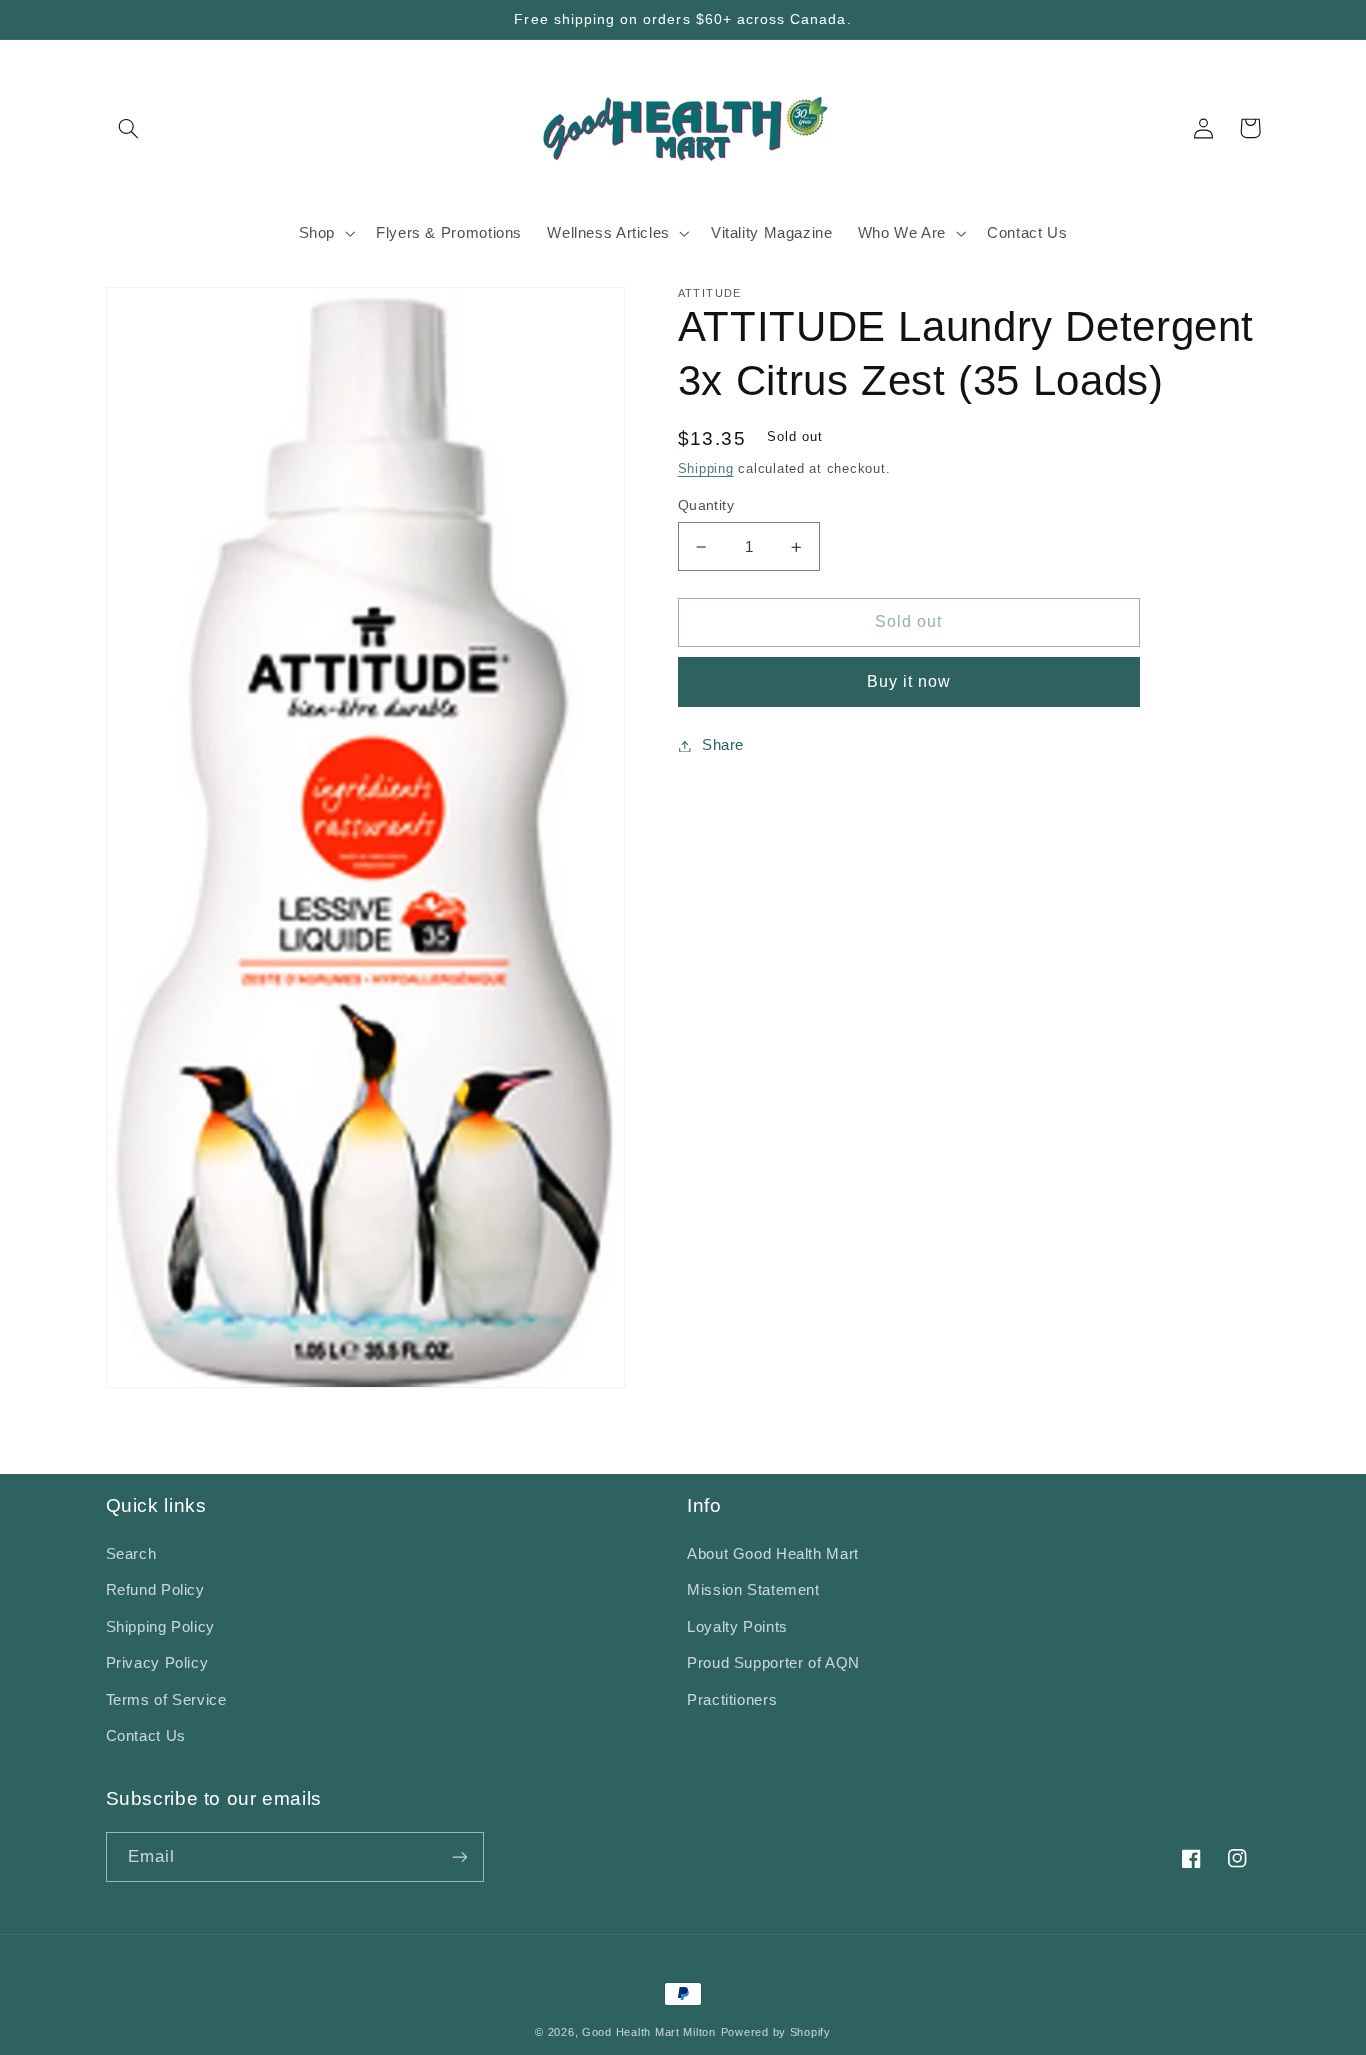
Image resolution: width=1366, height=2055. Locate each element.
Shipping (706, 469)
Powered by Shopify (776, 2032)
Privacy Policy (157, 1663)
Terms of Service (166, 1700)
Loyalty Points (737, 1627)
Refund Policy (155, 1590)
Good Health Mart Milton (649, 2032)
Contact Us (146, 1736)
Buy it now (909, 681)
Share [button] (723, 745)
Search (131, 1554)
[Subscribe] (459, 1856)
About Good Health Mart (773, 1554)
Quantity (706, 505)
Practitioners (732, 1700)
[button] (129, 128)
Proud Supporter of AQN (773, 1663)
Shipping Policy (160, 1627)
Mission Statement (753, 1590)
